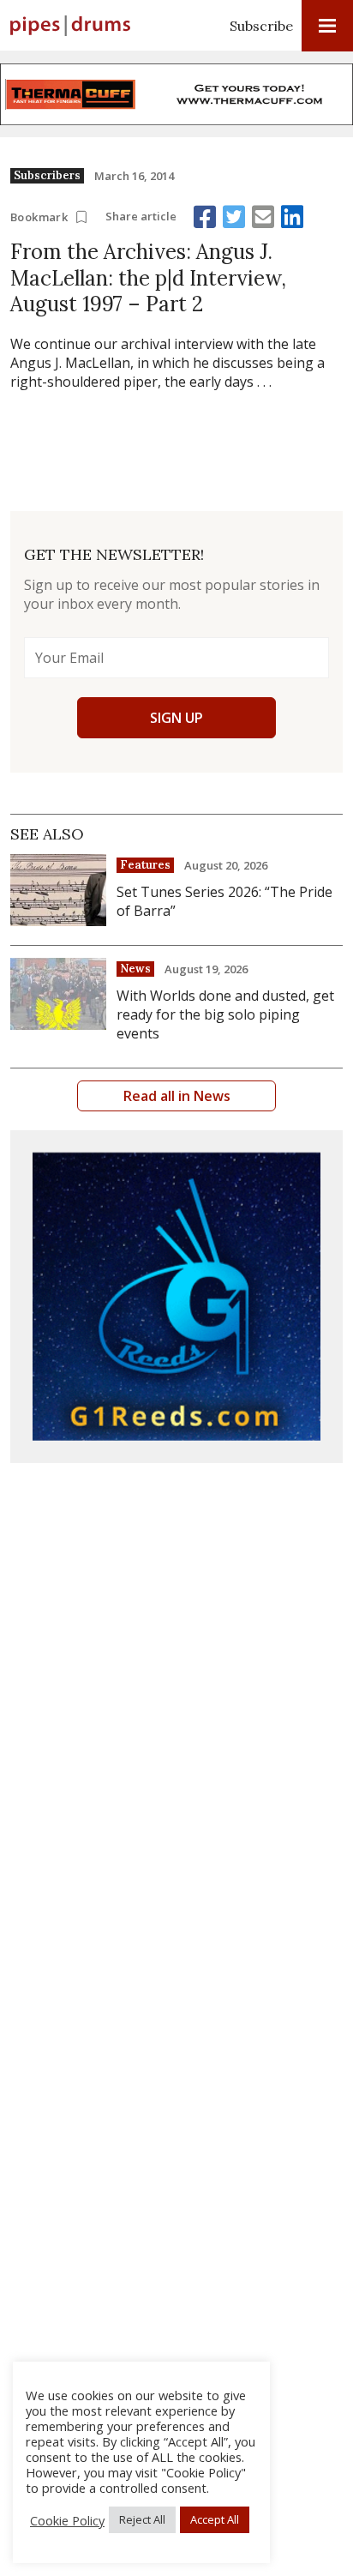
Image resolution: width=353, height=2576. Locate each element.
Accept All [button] (215, 2519)
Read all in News (177, 1096)
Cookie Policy (67, 2520)
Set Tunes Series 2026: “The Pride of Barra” (224, 901)
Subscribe (261, 26)
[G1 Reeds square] (176, 1297)
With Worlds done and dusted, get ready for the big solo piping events (225, 1014)
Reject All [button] (142, 2519)
